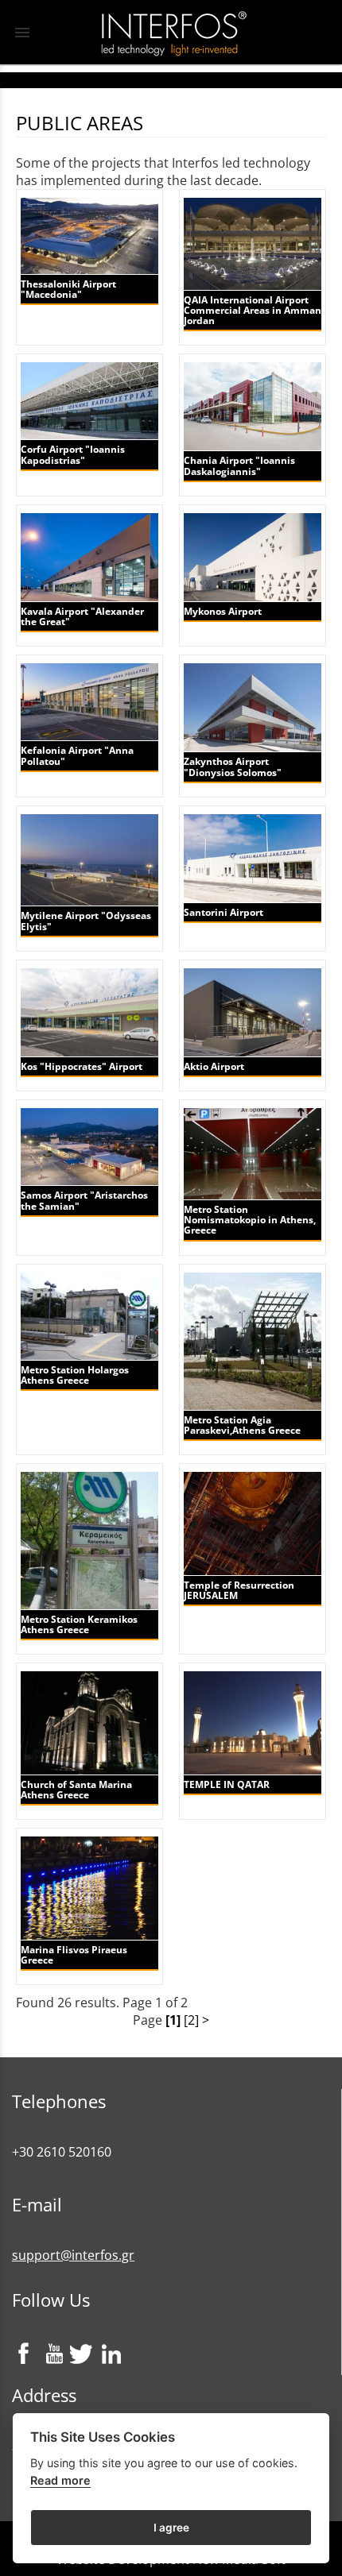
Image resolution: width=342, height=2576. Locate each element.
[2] (191, 2020)
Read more (60, 2480)
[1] (173, 2020)
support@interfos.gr (73, 2255)
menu (22, 33)
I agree (171, 2528)
